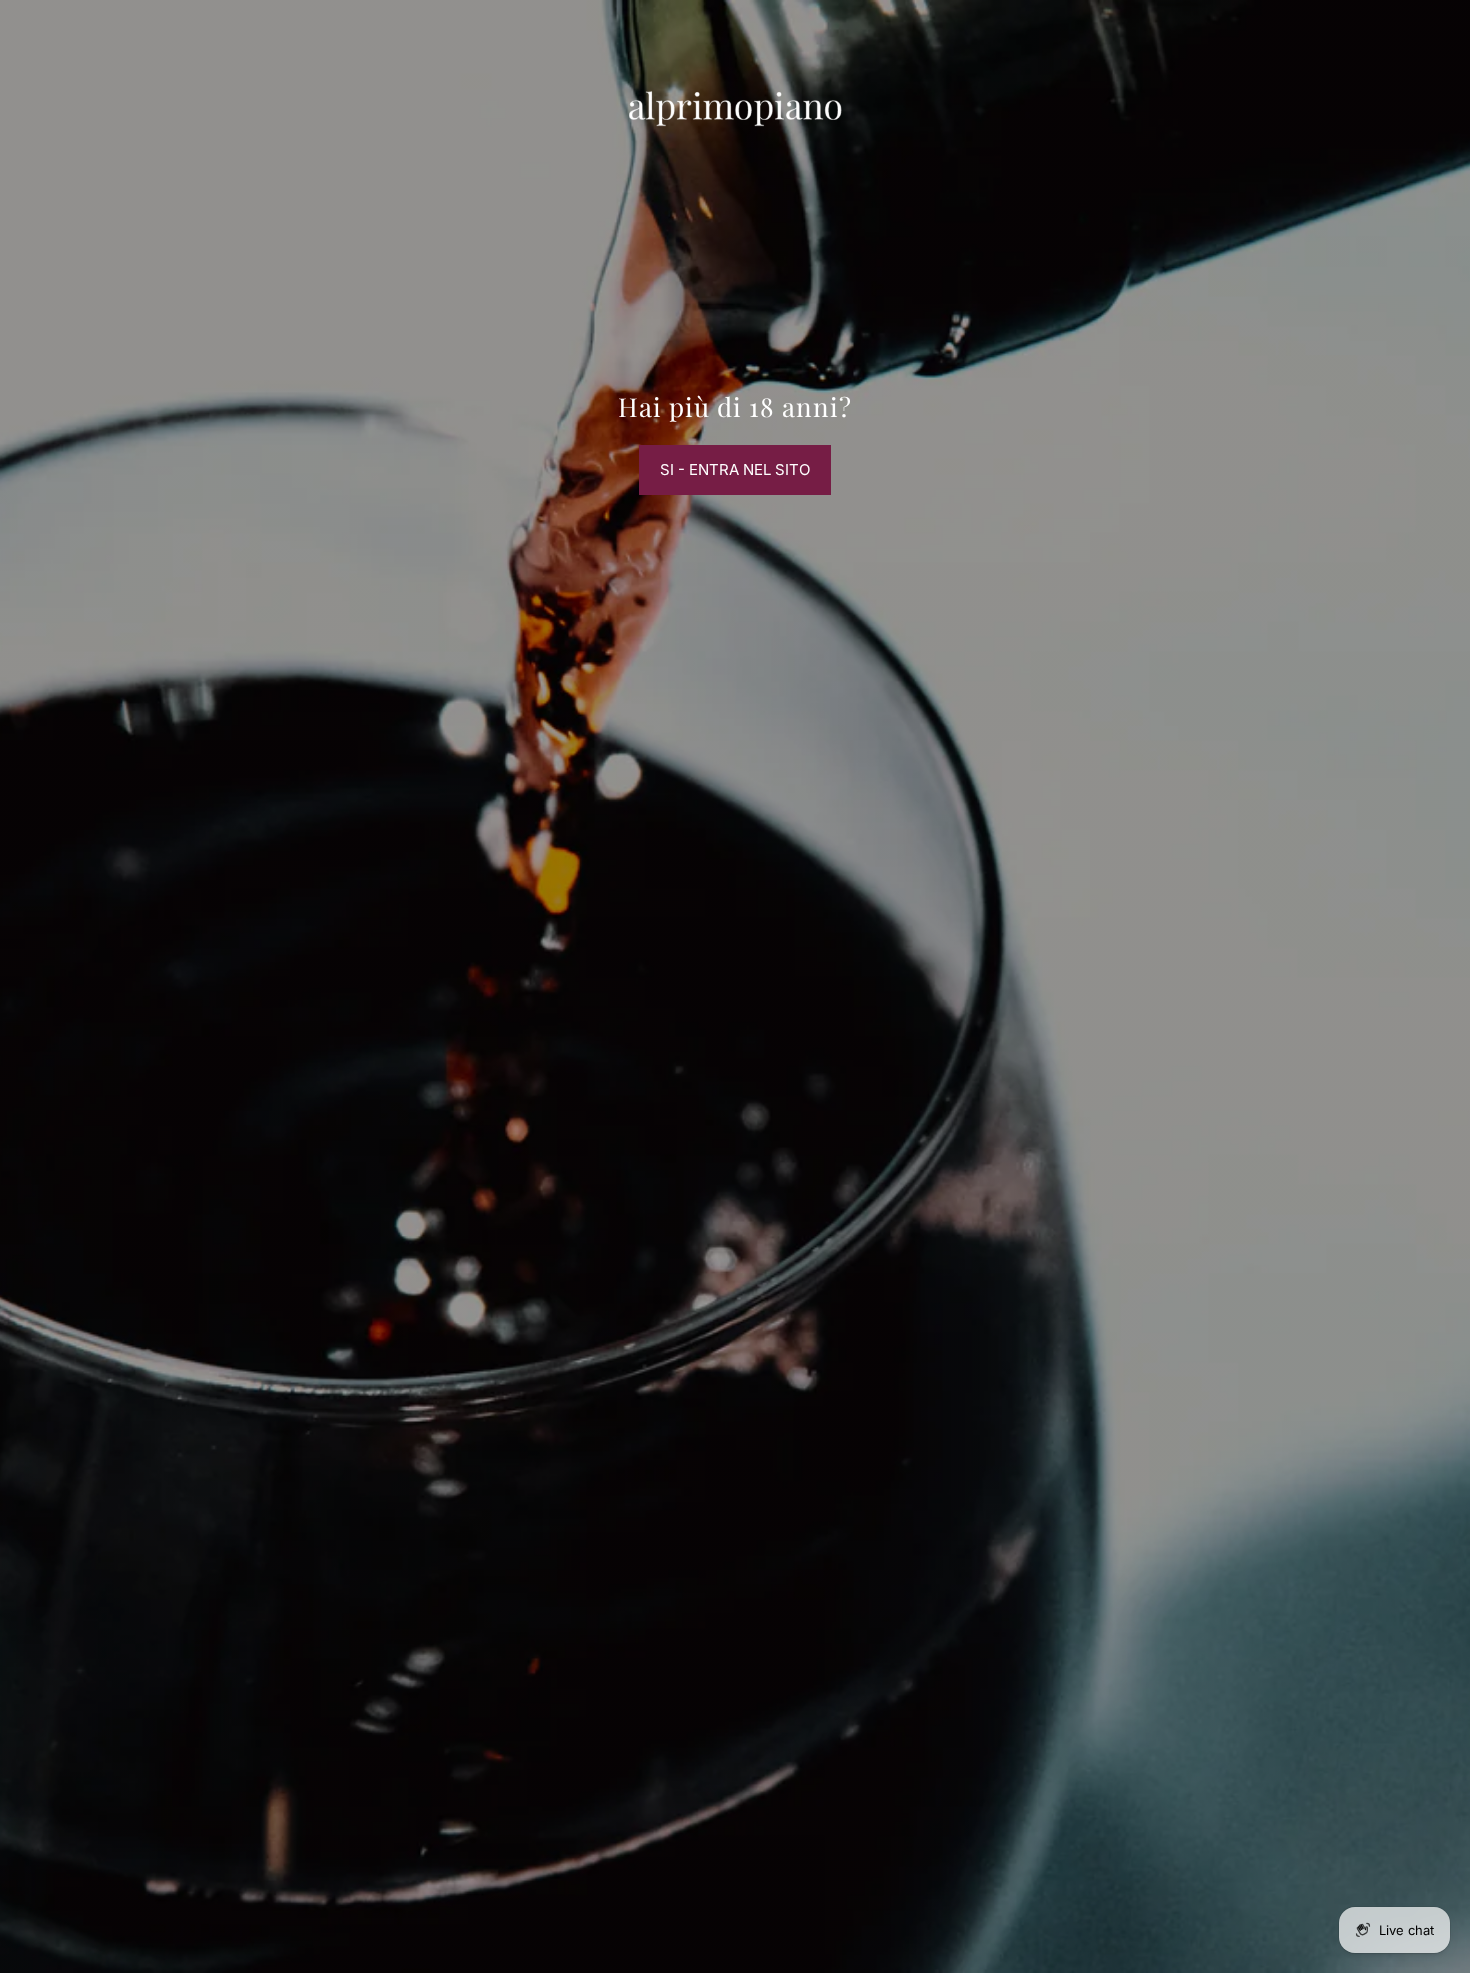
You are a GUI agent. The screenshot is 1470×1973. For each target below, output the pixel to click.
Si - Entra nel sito (735, 469)
